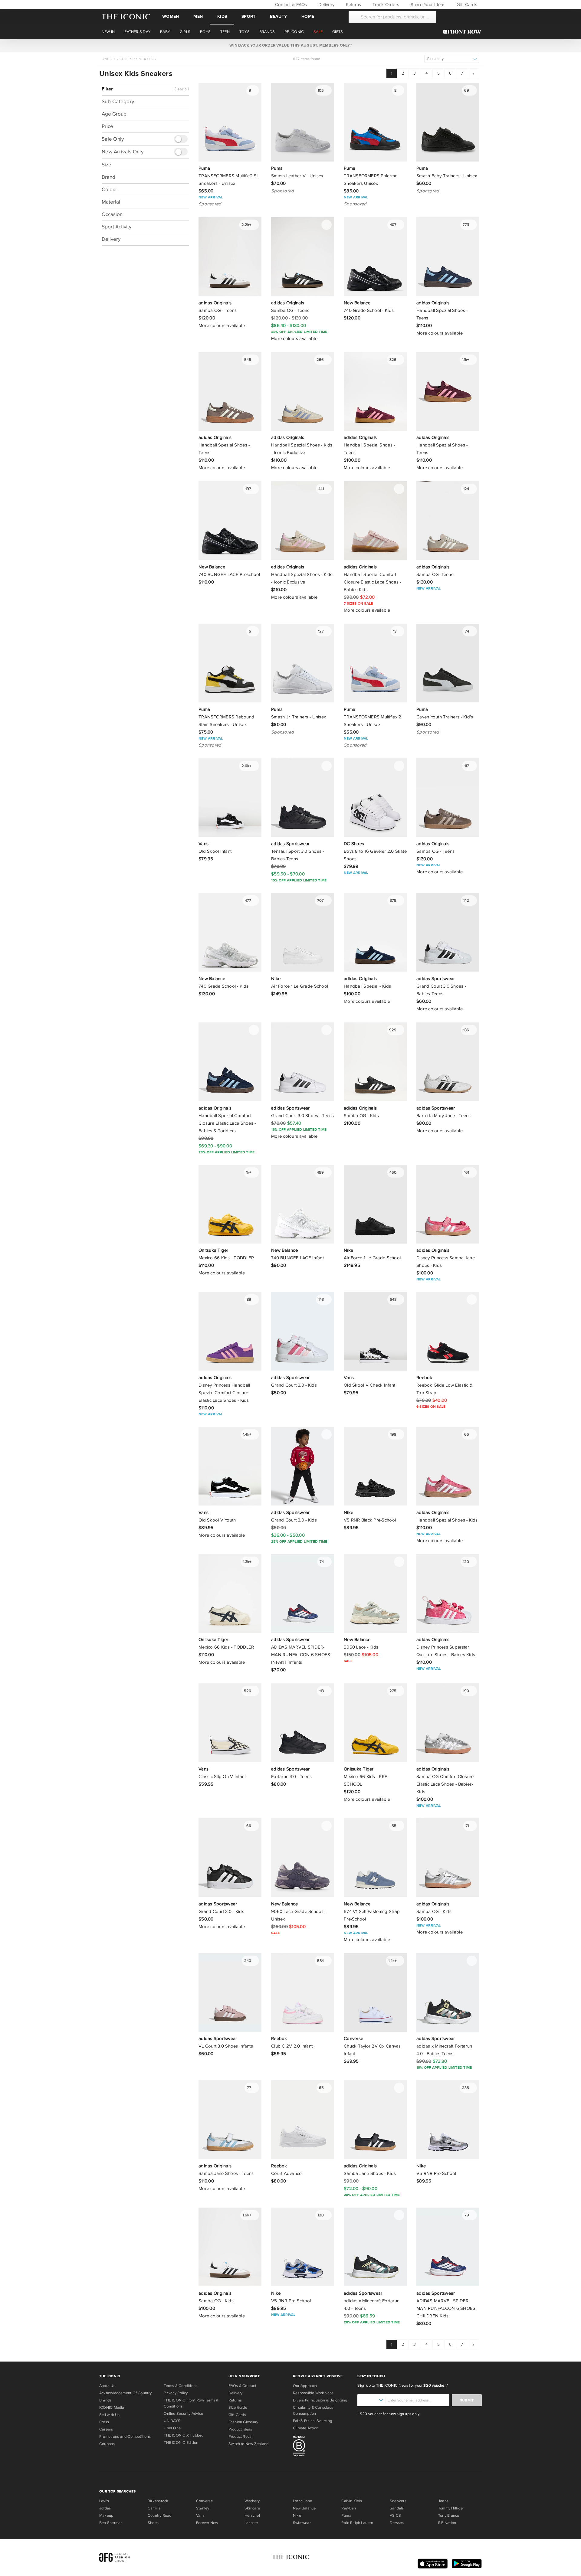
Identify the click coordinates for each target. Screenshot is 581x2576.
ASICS (395, 2516)
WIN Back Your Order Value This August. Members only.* (290, 45)
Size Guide (238, 2408)
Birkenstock (158, 2501)
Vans (200, 2516)
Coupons (107, 2444)
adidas (105, 2508)
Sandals (397, 2508)
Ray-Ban (349, 2508)
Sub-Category (118, 101)
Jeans (443, 2501)
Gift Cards (466, 5)
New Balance (304, 2508)
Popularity (435, 59)
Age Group (114, 114)
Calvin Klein (352, 2501)
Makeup (106, 2516)
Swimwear (302, 2523)
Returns (353, 5)
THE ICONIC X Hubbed (184, 2435)
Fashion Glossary (243, 2422)
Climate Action (306, 2428)
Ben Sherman (111, 2523)
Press (104, 2422)
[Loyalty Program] (464, 32)
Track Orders (385, 5)
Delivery (326, 5)
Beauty (278, 16)
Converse (204, 2501)
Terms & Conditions (181, 2386)
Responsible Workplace (313, 2393)
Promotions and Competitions (125, 2437)
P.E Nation (447, 2523)
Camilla (154, 2508)
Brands (105, 2400)
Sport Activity (117, 226)
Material (111, 202)
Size (107, 164)
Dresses (397, 2523)
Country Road (160, 2516)
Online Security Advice (183, 2414)
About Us (107, 2386)
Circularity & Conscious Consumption (313, 2411)
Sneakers (146, 59)
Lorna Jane (302, 2501)
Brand (108, 177)
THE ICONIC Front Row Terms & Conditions (191, 2403)
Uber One (172, 2428)
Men (198, 16)
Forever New (207, 2523)
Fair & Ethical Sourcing (312, 2421)
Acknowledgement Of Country (125, 2393)
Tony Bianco (449, 2516)
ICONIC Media (112, 2408)
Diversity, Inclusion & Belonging (320, 2400)
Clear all (181, 89)
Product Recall (241, 2437)
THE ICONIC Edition (181, 2443)
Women (171, 16)
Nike (297, 2516)
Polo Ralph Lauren (357, 2523)
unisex (109, 59)
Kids (222, 16)
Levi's (104, 2501)
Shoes (126, 59)
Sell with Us (110, 2415)
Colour (109, 189)
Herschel (252, 2516)
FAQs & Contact (242, 2386)
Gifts (338, 32)
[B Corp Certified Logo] (323, 2447)
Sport (248, 16)
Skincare (252, 2508)
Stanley (203, 2508)
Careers (106, 2429)
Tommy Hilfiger (451, 2508)
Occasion (112, 214)
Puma (346, 2516)
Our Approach (305, 2386)
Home (308, 16)
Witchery (252, 2501)
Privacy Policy (176, 2393)
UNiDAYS (172, 2421)
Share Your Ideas (427, 5)
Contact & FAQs (290, 5)
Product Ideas (240, 2429)
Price (107, 126)
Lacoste (251, 2523)
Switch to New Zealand (249, 2444)
